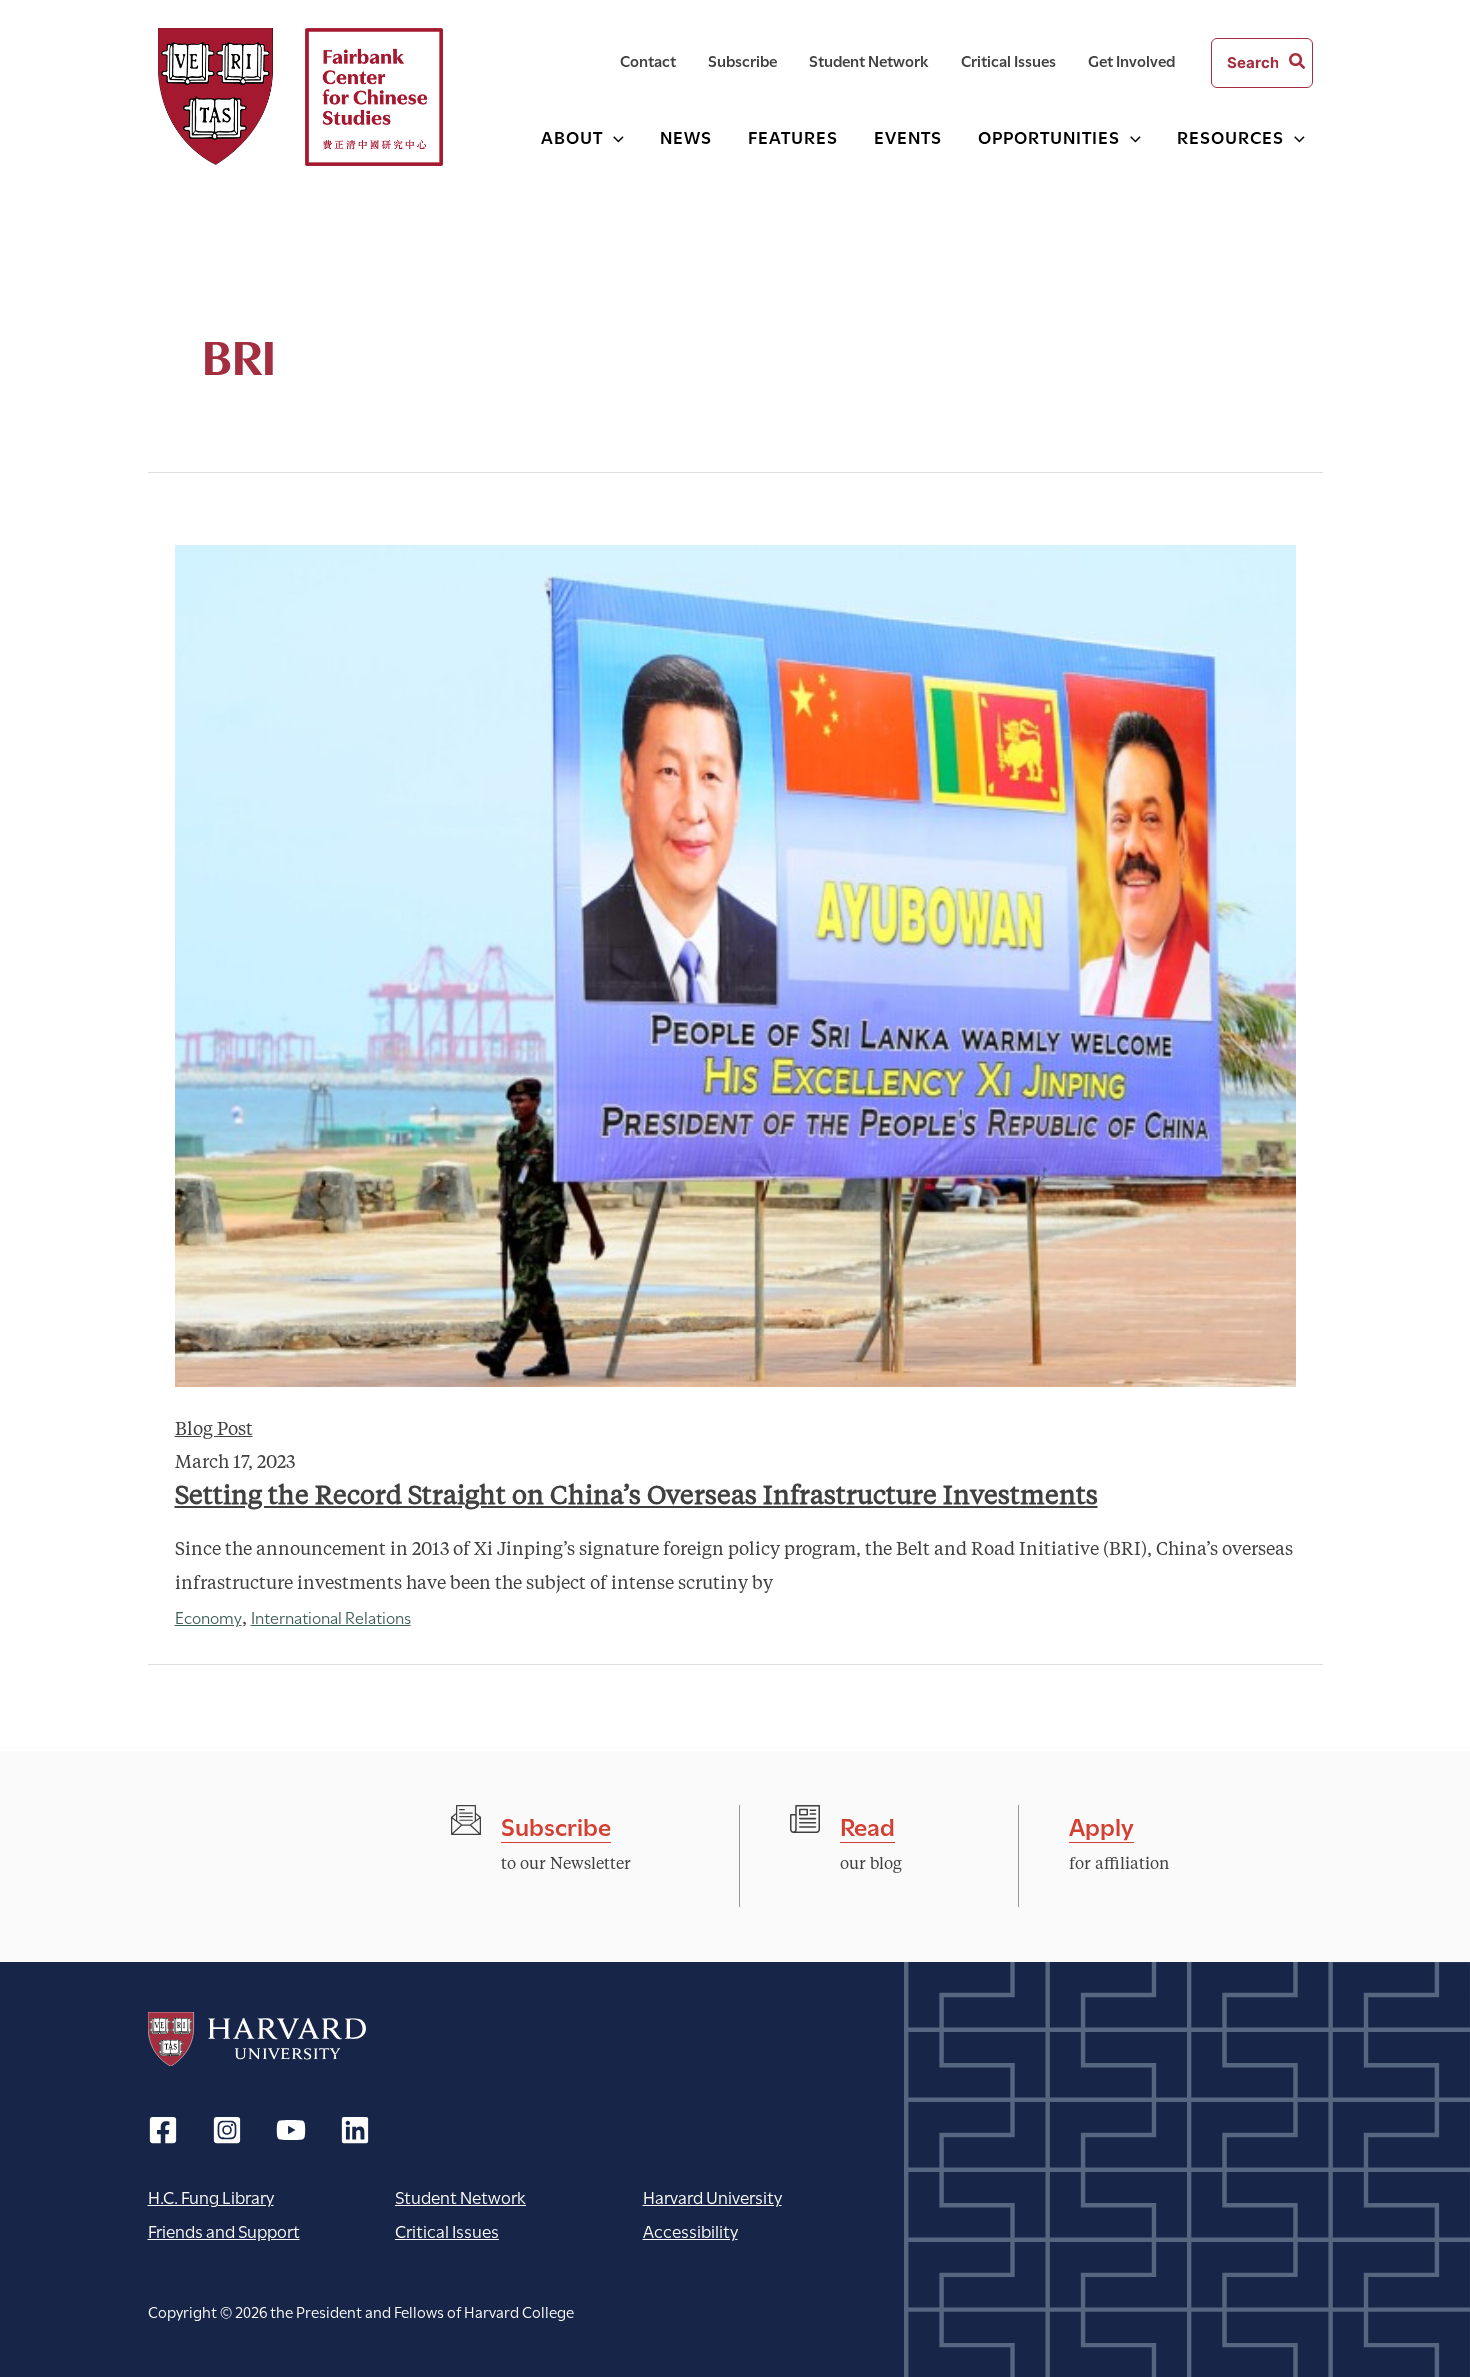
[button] (613, 136)
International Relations (331, 1616)
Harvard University (257, 2039)
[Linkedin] (355, 2130)
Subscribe (556, 1824)
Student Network (460, 2196)
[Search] (1298, 63)
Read (867, 1824)
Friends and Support (224, 2230)
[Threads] (227, 2130)
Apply (1101, 1824)
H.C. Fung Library (211, 2196)
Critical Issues (447, 2230)
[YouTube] (291, 2130)
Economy (208, 1616)
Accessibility (690, 2230)
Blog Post (214, 1430)
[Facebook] (163, 2130)
